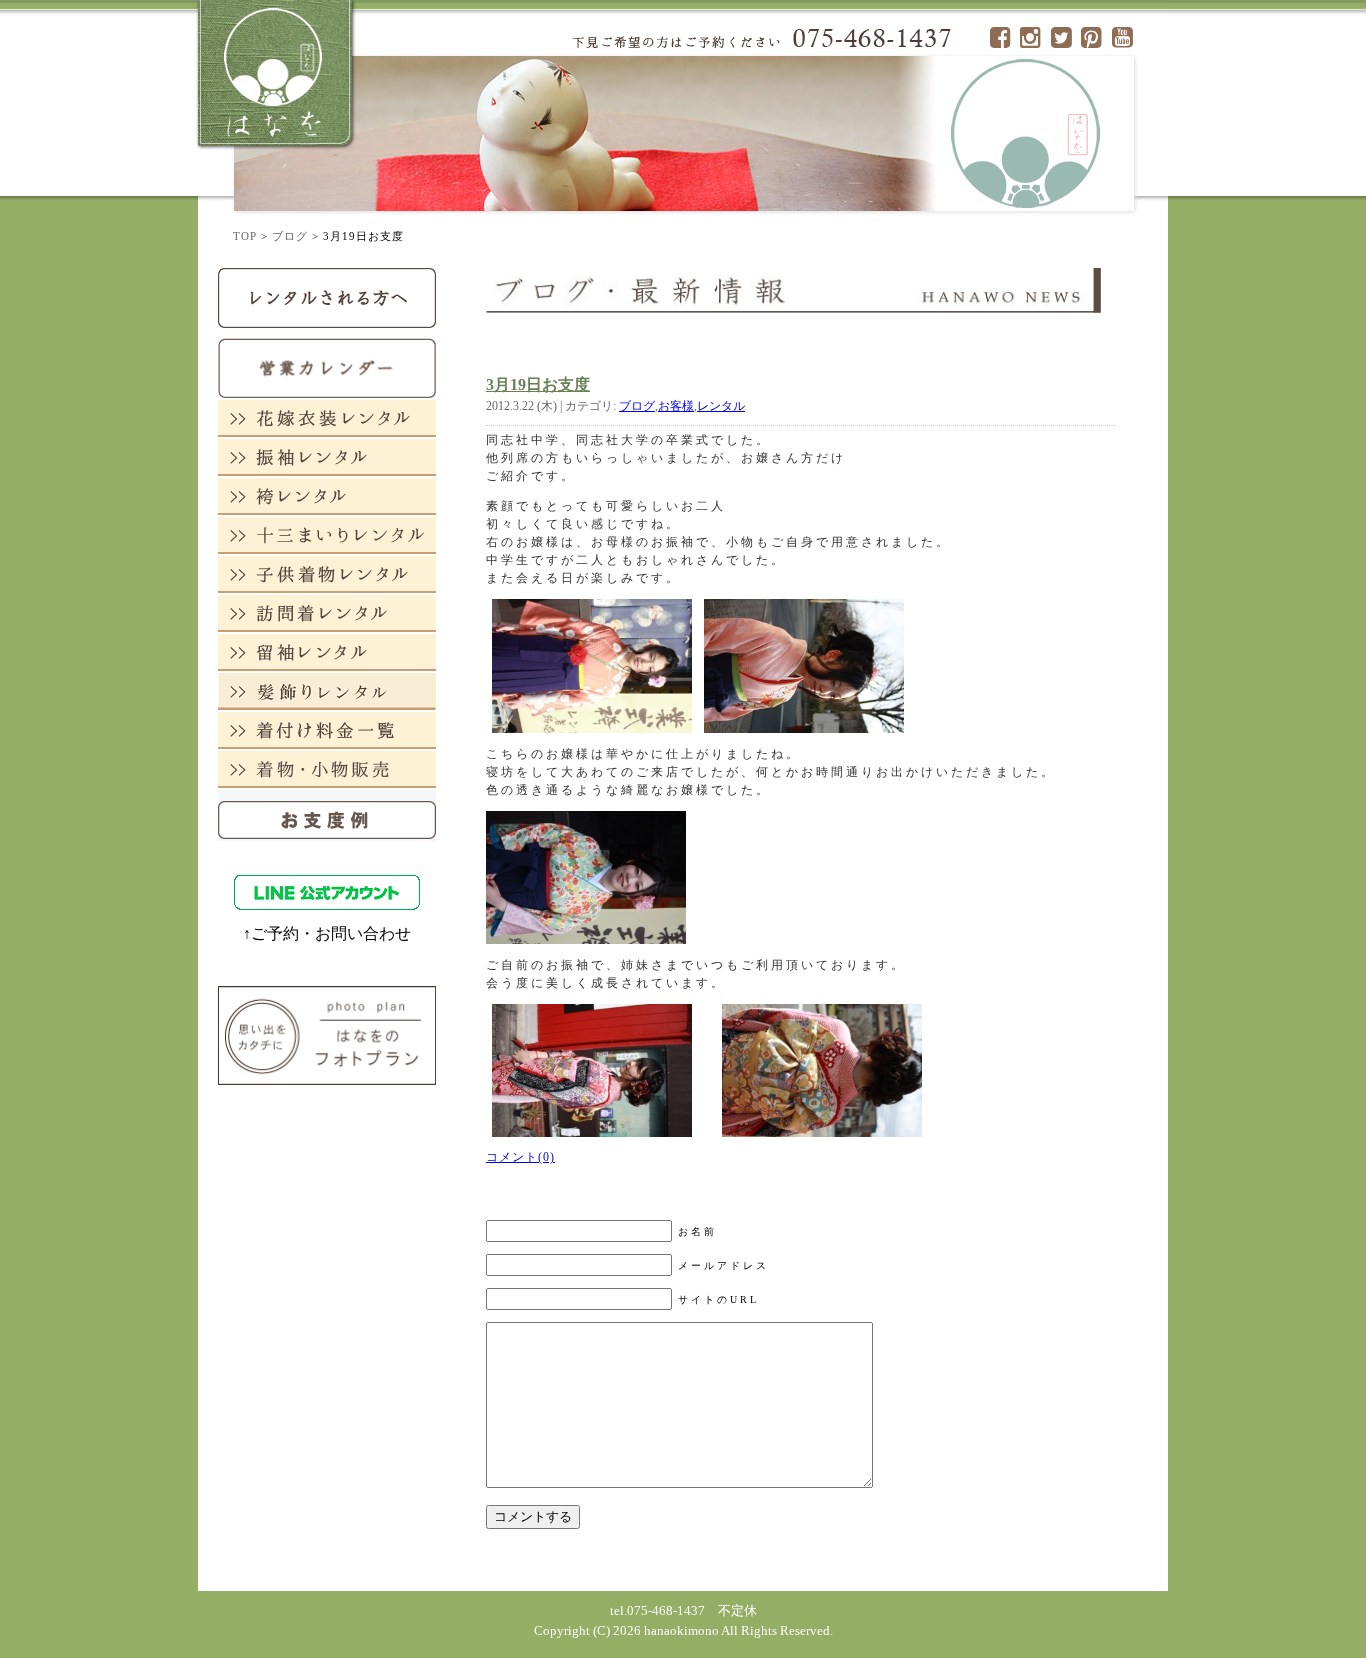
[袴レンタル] (327, 495)
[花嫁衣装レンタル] (327, 417)
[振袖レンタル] (327, 456)
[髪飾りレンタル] (327, 690)
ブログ (290, 236)
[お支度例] (327, 814)
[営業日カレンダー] (327, 366)
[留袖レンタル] (327, 651)
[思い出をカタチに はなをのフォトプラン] (327, 1034)
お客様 (676, 406)
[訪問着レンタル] (327, 612)
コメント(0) (520, 1157)
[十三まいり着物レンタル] (327, 534)
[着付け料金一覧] (327, 729)
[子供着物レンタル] (327, 573)
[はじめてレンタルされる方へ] (327, 296)
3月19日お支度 (538, 384)
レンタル (721, 406)
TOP (245, 236)
